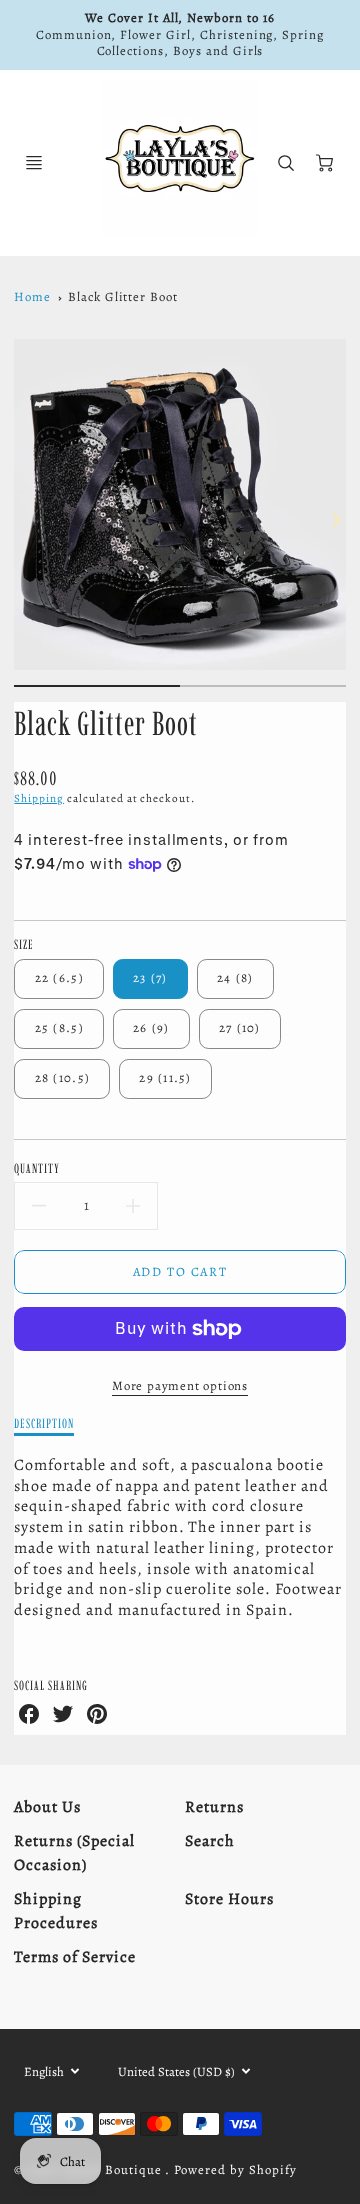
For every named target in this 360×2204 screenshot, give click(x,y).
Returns (214, 1807)
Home (32, 296)
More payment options (180, 1385)
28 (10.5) (63, 1077)
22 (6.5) (59, 977)
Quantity (37, 1168)
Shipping (39, 798)
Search (210, 1841)
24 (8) (235, 977)
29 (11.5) (165, 1077)
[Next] (336, 521)
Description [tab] (44, 1423)
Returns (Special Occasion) (74, 1853)
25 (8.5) (59, 1027)
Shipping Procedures (56, 1911)
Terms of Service (74, 1957)
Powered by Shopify (235, 2169)
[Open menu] (34, 163)
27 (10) (240, 1027)
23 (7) (150, 977)
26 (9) (151, 1027)
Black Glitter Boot (123, 296)
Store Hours (229, 1899)
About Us (47, 1807)
